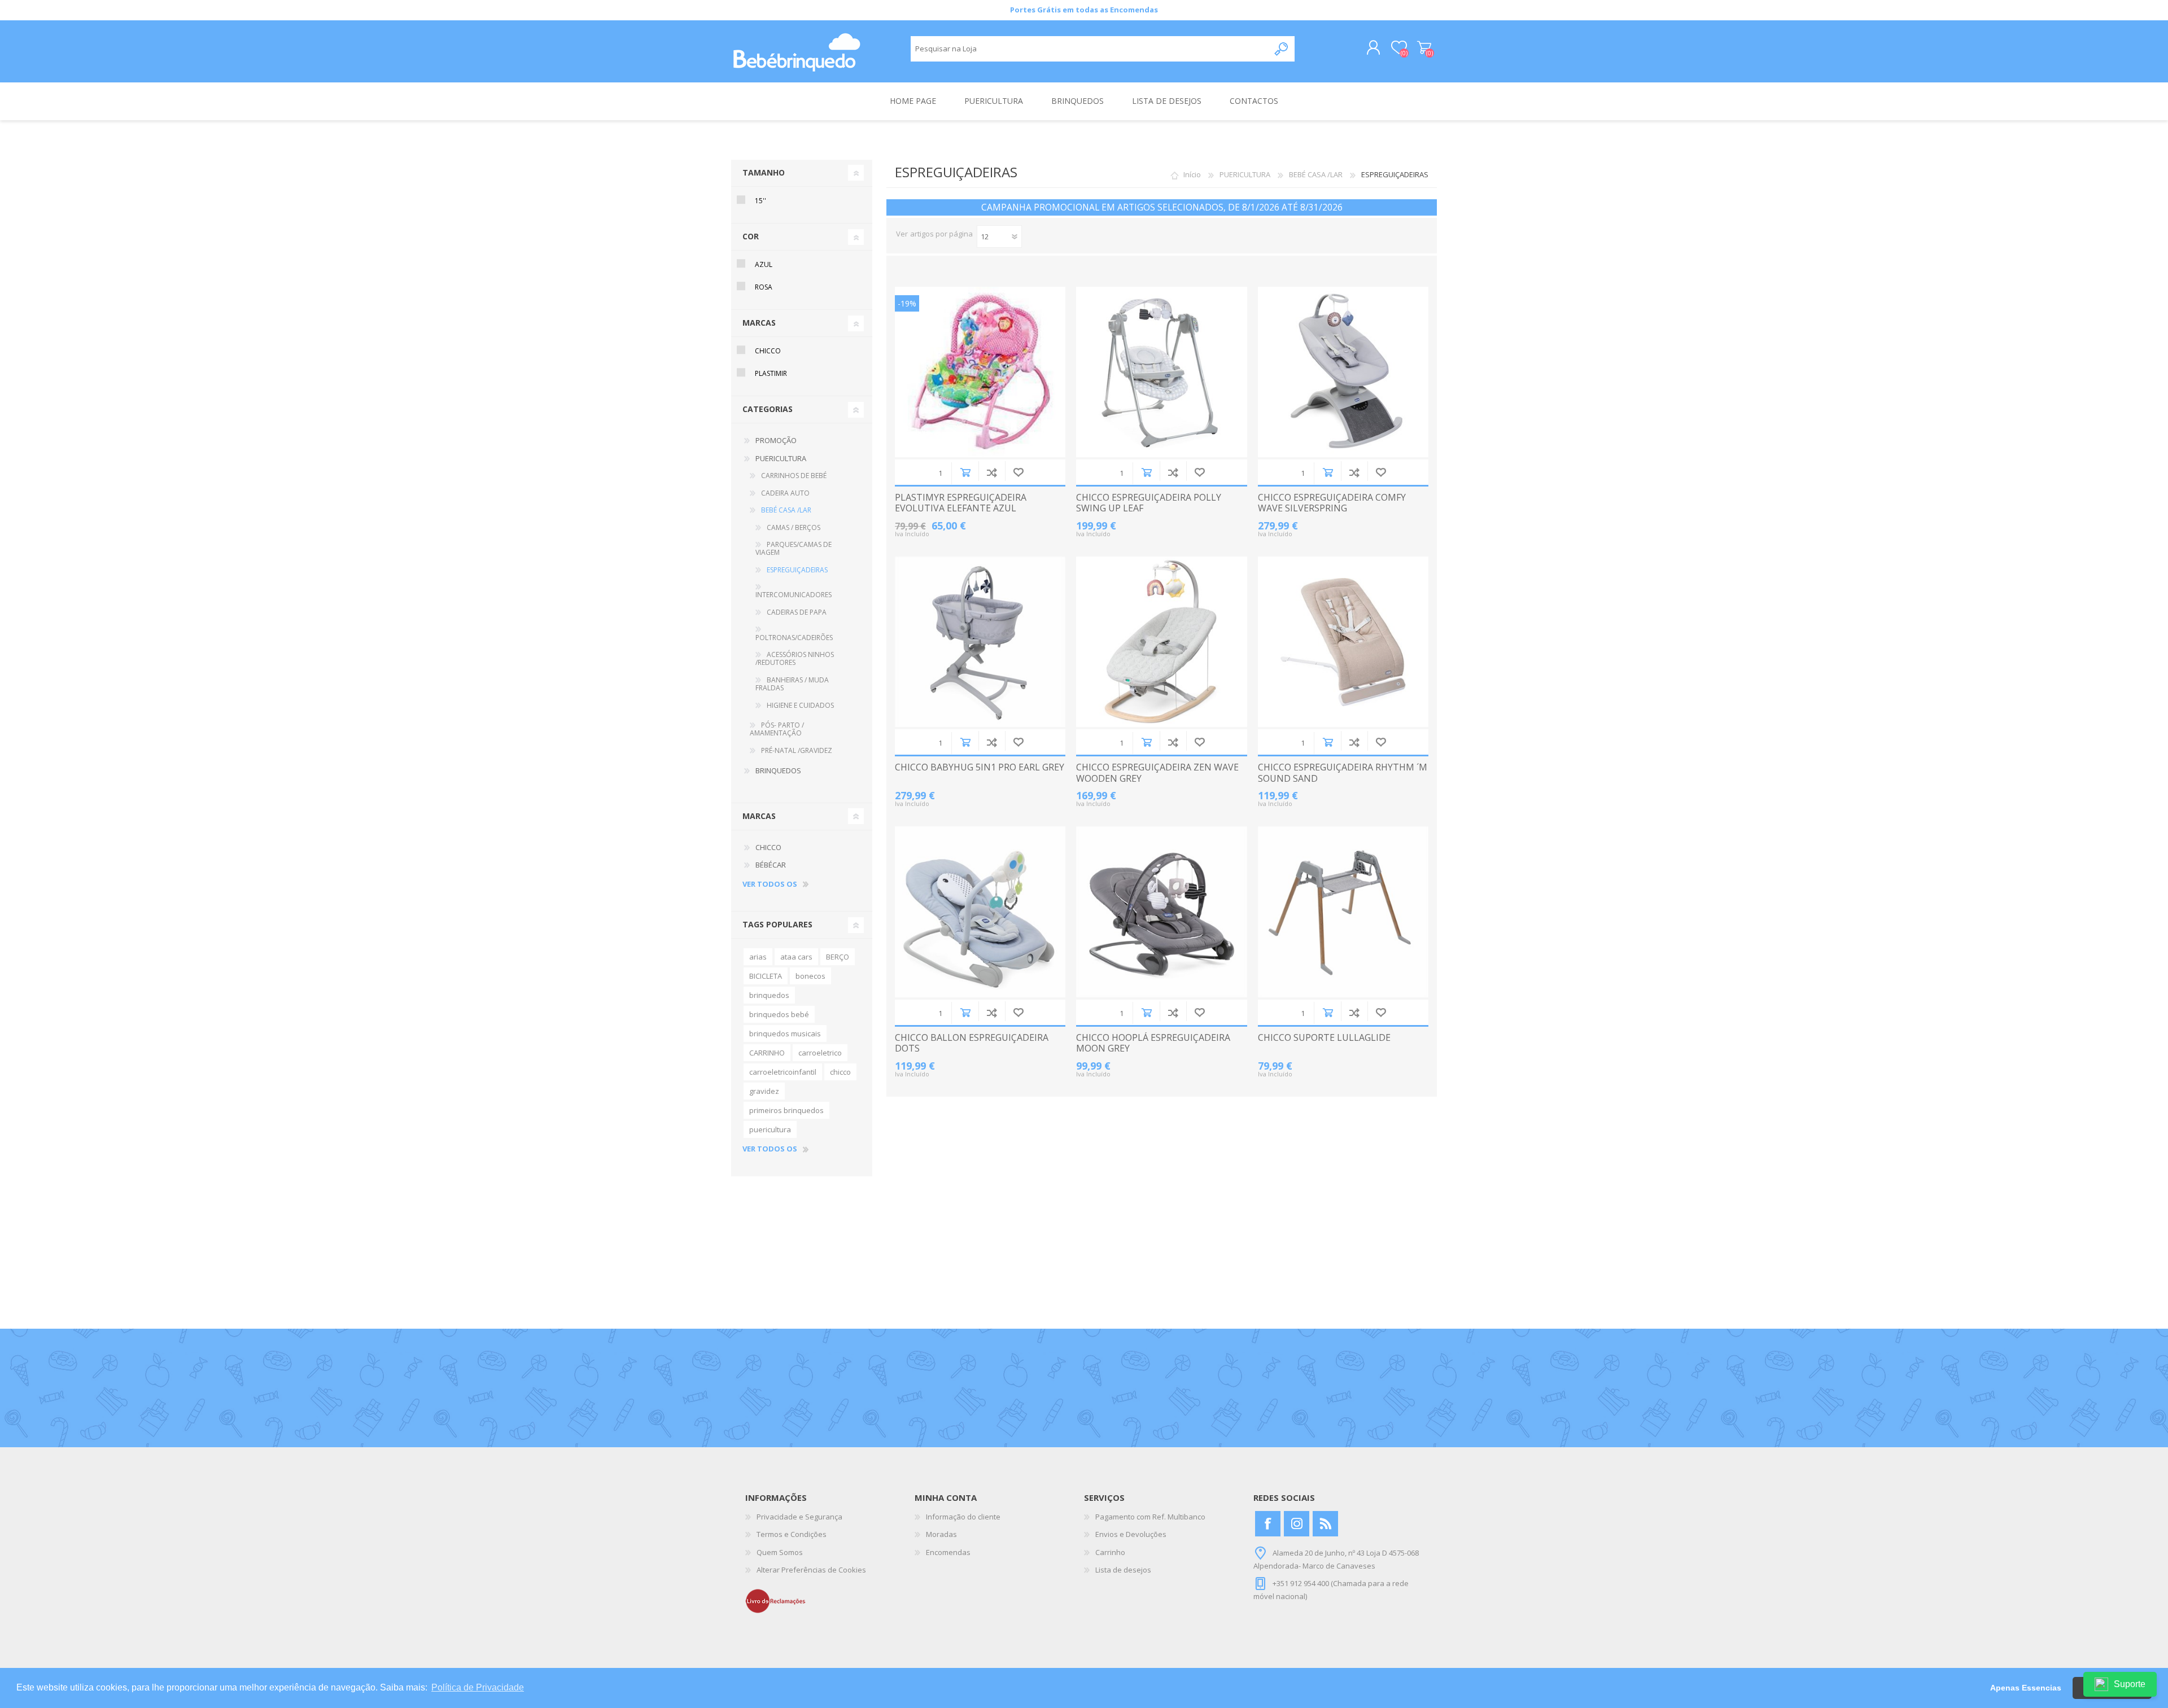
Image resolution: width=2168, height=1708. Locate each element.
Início (1192, 174)
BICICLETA (766, 976)
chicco (840, 1072)
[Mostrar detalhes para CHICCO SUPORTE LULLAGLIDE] (1343, 912)
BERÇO (838, 957)
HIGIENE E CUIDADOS (800, 705)
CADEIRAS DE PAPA (797, 612)
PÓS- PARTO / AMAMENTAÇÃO (777, 729)
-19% (907, 303)
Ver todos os (770, 884)
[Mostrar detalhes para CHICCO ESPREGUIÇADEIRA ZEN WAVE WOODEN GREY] (1161, 642)
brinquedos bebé (779, 1014)
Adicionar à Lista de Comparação (992, 472)
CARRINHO (767, 1053)
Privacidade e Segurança (799, 1517)
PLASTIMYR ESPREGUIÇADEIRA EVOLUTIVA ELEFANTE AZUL (961, 503)
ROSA (764, 287)
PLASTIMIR (771, 373)
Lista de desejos (1123, 1570)
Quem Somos (780, 1552)
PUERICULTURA (1245, 174)
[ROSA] (980, 372)
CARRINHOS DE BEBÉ (794, 476)
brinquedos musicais (785, 1033)
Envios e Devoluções (1131, 1534)
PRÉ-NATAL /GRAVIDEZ (797, 750)
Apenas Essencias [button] (2026, 1688)
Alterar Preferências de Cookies (811, 1570)
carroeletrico (820, 1053)
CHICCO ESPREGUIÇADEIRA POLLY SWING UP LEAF (1149, 503)
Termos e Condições (792, 1534)
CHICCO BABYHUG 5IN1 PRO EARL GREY (980, 767)
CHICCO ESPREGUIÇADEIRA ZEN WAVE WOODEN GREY (1157, 773)
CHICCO (768, 351)
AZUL (764, 264)
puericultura (770, 1129)
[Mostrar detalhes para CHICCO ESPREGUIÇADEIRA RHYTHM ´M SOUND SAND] (1343, 642)
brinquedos (769, 995)
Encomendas (948, 1552)
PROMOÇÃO (776, 440)
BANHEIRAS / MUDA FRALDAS (792, 684)
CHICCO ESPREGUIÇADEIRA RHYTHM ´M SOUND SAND (1343, 773)
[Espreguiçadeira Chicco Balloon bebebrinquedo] (980, 912)
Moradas (941, 1534)
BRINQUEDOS (778, 770)
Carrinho (1424, 48)
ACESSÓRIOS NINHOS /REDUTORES (795, 658)
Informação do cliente (963, 1517)
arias (758, 957)
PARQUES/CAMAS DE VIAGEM (794, 548)
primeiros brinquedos (786, 1110)
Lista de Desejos (1018, 472)
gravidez (764, 1091)
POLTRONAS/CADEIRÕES (794, 638)
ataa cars (796, 957)
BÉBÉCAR (771, 865)
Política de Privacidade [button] (478, 1687)
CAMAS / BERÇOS (794, 527)
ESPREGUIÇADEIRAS (797, 570)
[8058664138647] (1161, 372)
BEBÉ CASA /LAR (1316, 174)
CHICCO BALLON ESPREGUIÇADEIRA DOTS (972, 1043)
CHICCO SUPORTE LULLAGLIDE (1324, 1038)
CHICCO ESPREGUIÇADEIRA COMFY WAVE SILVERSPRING (1332, 503)
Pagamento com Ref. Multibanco (1150, 1517)
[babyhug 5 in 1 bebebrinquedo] (980, 642)
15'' (760, 201)
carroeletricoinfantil (783, 1072)
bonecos (810, 976)
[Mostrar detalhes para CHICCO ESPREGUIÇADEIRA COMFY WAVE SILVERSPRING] (1343, 372)
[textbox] (1090, 49)
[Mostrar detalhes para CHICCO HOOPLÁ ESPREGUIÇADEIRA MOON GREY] (1161, 912)
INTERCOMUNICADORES (794, 595)
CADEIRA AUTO (785, 493)
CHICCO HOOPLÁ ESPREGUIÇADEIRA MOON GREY (1153, 1043)
